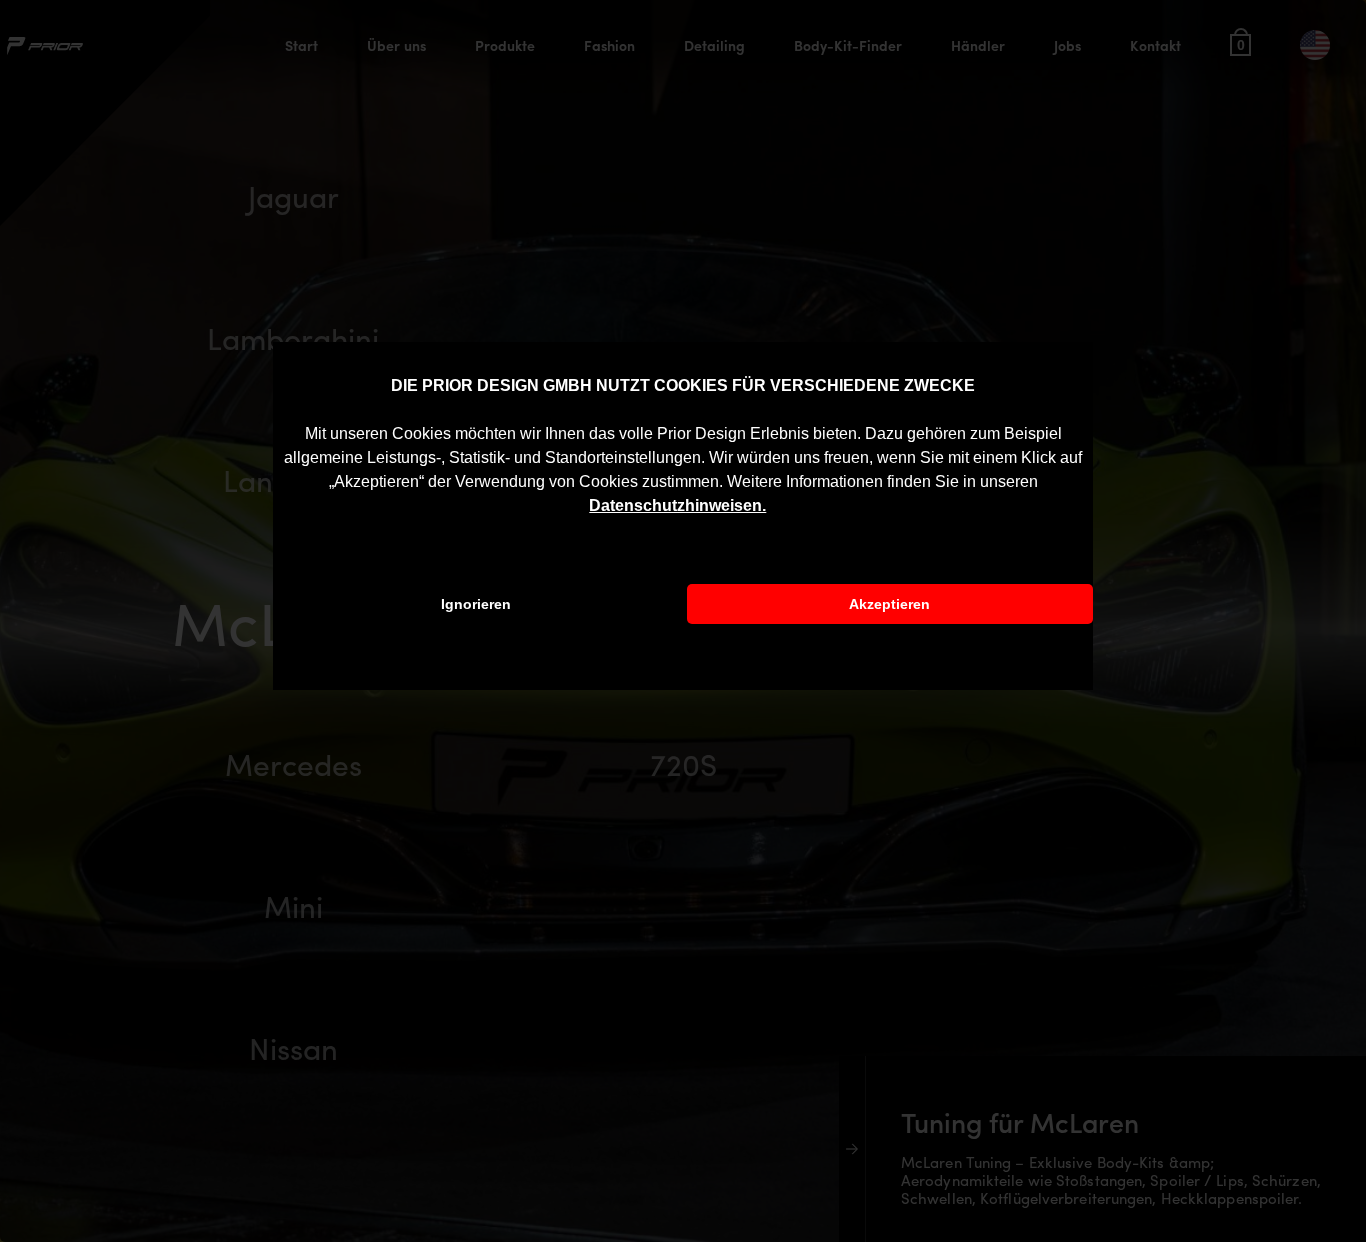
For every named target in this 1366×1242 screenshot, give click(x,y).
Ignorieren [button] (476, 604)
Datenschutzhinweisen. (677, 505)
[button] (773, 507)
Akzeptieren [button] (889, 604)
